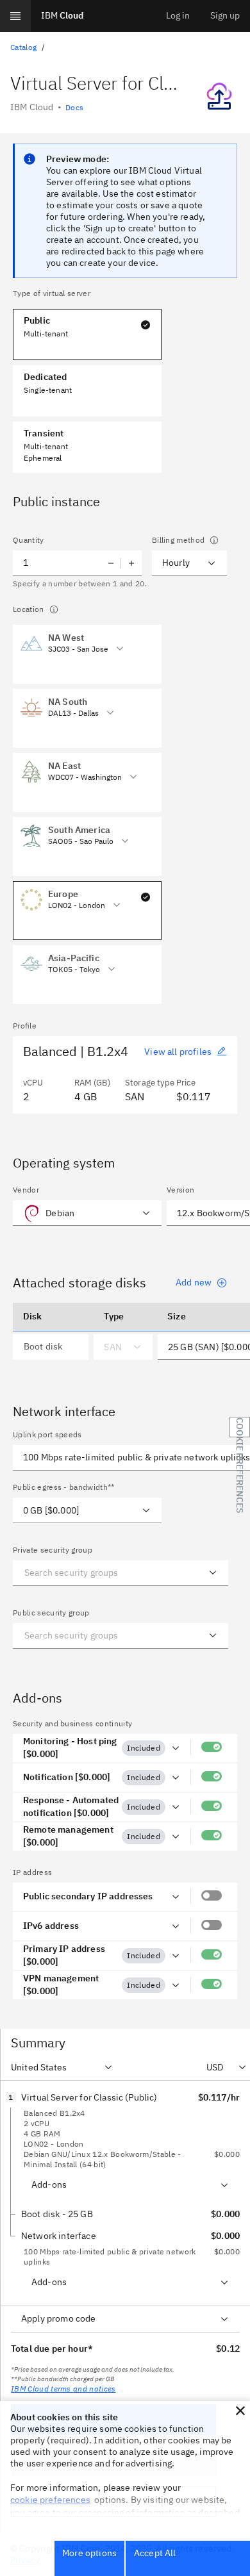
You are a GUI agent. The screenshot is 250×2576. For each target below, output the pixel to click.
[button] (240, 2411)
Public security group (51, 1613)
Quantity (29, 540)
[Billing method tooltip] (214, 540)
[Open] (213, 1573)
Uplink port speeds (47, 1434)
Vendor (26, 1190)
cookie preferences (50, 2500)
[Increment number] (131, 563)
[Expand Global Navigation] (15, 16)
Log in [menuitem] (178, 15)
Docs (74, 107)
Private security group (53, 1550)
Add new (194, 1282)
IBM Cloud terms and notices (63, 2389)
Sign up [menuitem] (225, 15)
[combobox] (99, 648)
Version (180, 1190)
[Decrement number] (111, 563)
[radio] (87, 644)
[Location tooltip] (54, 609)
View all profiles (178, 1052)
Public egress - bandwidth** (64, 1487)
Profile (25, 1026)
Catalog (23, 47)
